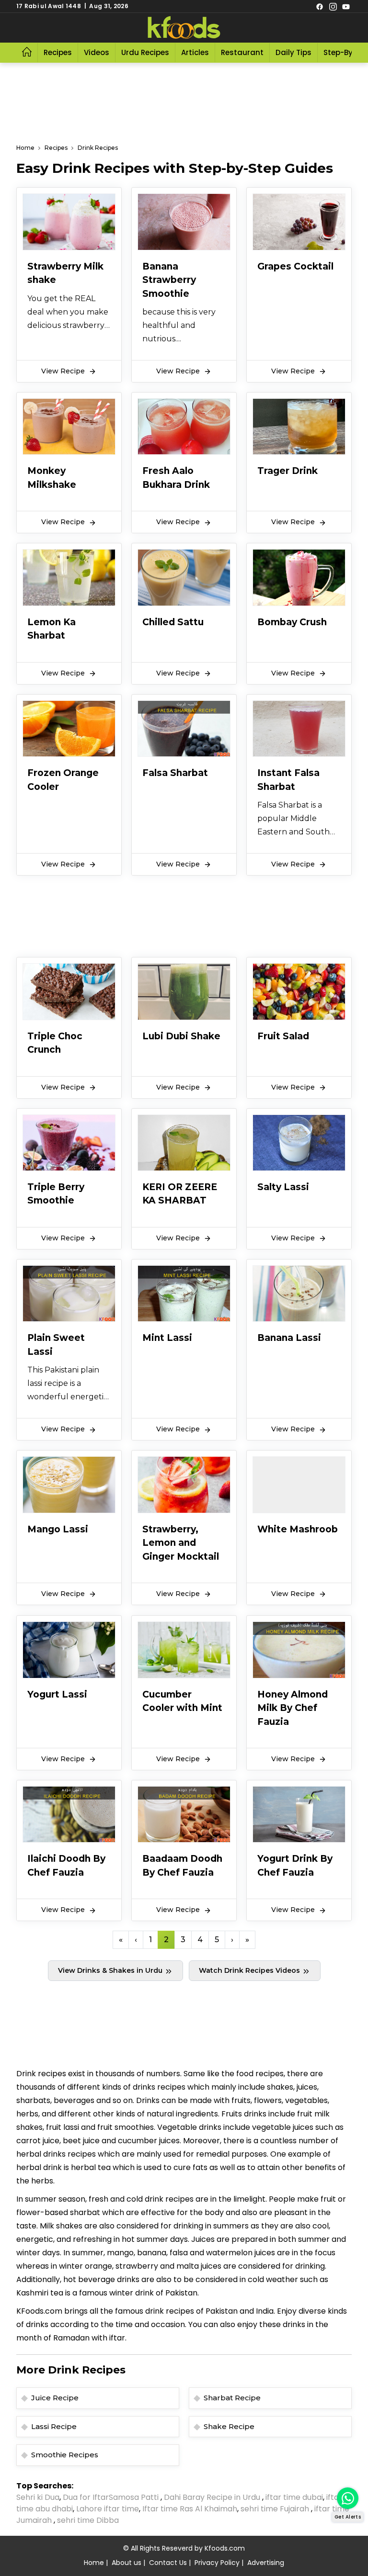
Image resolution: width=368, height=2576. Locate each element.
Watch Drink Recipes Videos (250, 1970)
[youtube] (346, 6)
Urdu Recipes (145, 52)
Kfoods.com (225, 2548)
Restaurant (242, 52)
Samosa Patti (135, 2497)
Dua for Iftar (86, 2497)
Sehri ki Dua (38, 2497)
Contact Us (168, 2563)
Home (25, 148)
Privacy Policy (217, 2563)
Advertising (266, 2563)
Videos (97, 52)
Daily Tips (293, 52)
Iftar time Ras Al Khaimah (190, 2509)
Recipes (58, 52)
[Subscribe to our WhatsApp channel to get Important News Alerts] (348, 2498)
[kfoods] (184, 28)
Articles (195, 52)
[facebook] (320, 6)
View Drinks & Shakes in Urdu (111, 1970)
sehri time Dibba (89, 2520)
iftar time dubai (294, 2497)
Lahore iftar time (108, 2509)
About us (126, 2563)
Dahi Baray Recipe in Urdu (213, 2497)
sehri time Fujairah (276, 2509)
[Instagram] (333, 6)
